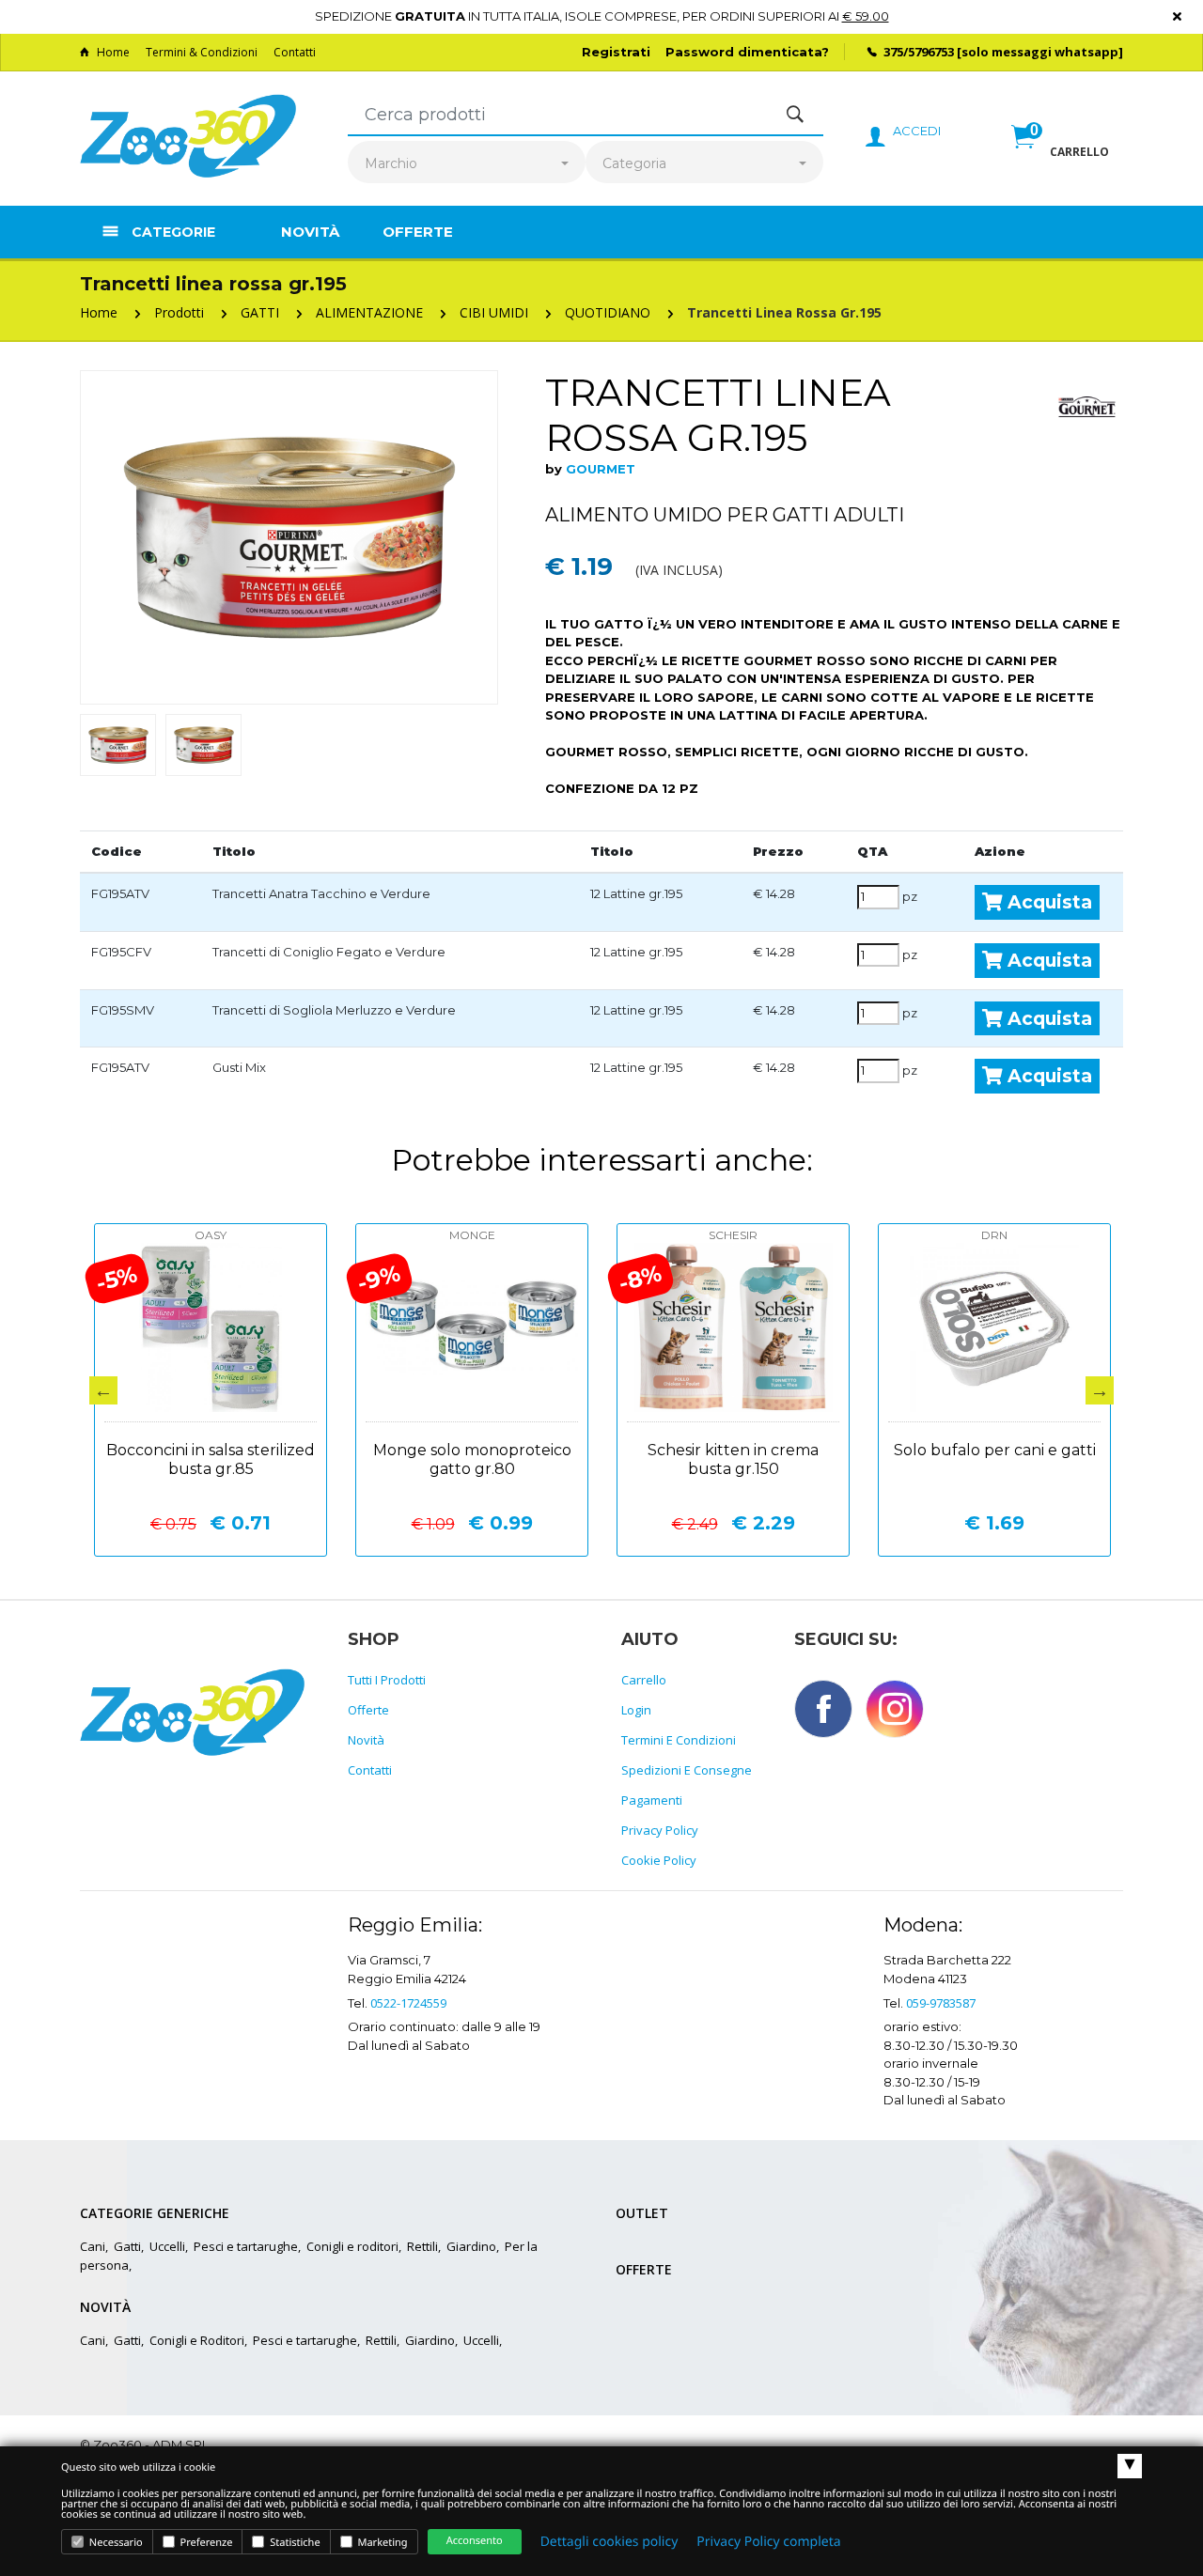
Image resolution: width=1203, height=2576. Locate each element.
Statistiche (293, 2543)
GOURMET (601, 469)
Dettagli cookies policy (609, 2542)
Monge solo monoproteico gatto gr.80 (472, 1459)
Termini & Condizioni (202, 52)
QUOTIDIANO (608, 312)
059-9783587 (941, 2003)
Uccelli (167, 2246)
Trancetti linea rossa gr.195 (784, 312)
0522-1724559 (408, 2003)
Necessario (115, 2543)
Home (113, 52)
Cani (93, 2246)
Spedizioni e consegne (687, 1770)
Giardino (471, 2246)
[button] (1060, 157)
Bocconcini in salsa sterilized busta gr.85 (211, 1459)
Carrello (644, 1680)
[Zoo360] (188, 137)
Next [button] (1100, 1390)
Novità (310, 232)
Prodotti (179, 312)
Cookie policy (659, 1860)
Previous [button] (103, 1390)
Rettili (422, 2246)
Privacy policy (660, 1830)
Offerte (418, 232)
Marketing (382, 2543)
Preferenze (205, 2543)
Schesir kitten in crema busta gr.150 (733, 1459)
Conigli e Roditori (197, 2340)
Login (636, 1710)
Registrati (616, 52)
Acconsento (475, 2541)
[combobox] (467, 164)
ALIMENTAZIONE (369, 312)
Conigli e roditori (352, 2246)
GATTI (260, 312)
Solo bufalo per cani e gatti (995, 1450)
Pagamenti (652, 1800)
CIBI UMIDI (494, 312)
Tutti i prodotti (387, 1680)
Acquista (1047, 902)
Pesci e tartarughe (246, 2246)
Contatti (295, 52)
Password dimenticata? (747, 52)
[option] (289, 537)
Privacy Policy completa (768, 2542)
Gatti (127, 2246)
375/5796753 (919, 52)
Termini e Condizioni (679, 1740)
